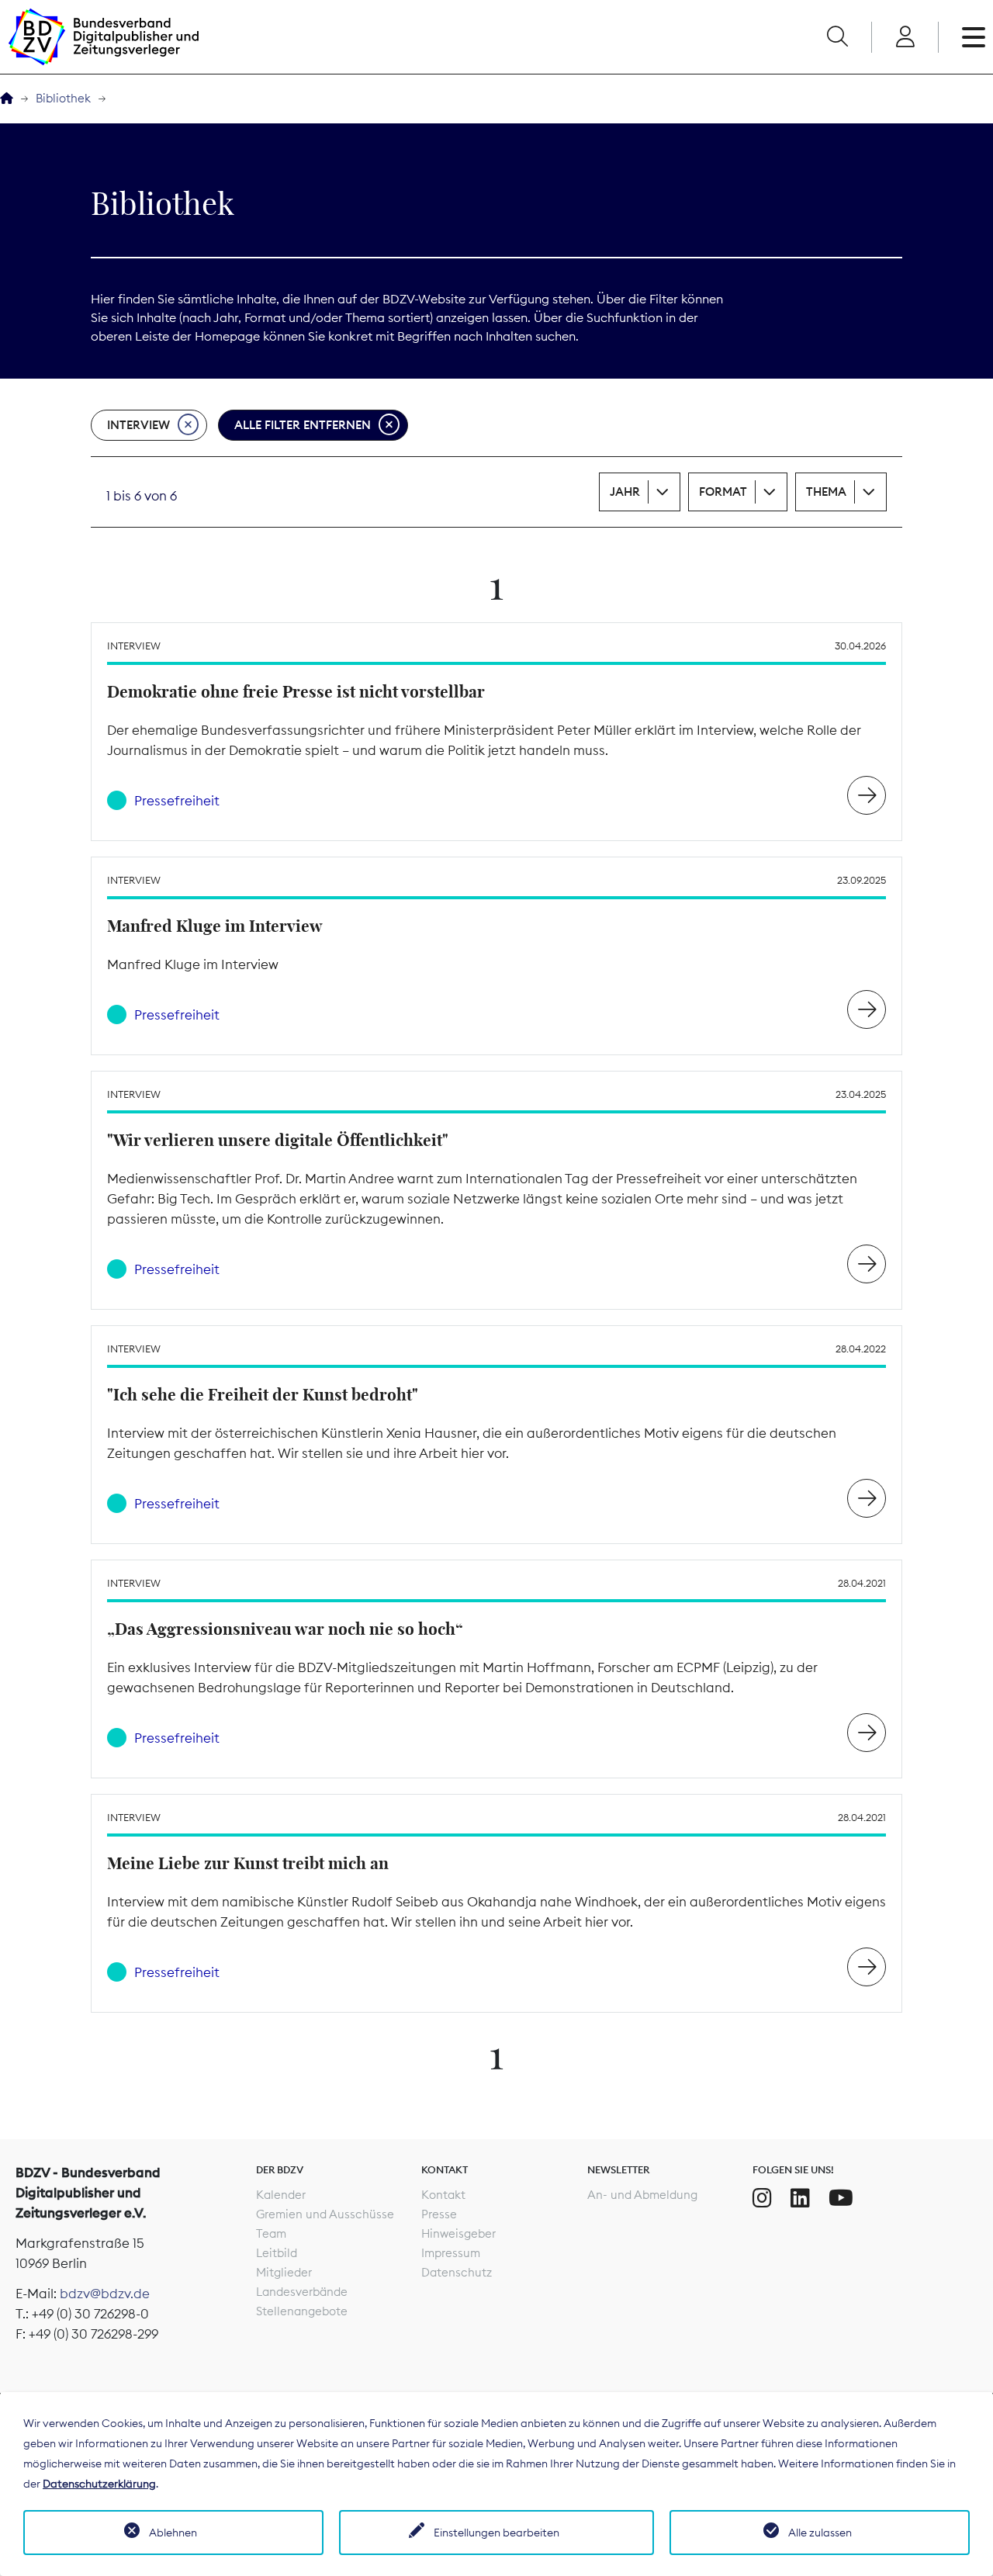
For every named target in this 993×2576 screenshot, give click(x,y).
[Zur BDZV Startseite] (7, 99)
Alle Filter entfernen (303, 425)
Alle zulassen (820, 2533)
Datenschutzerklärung (99, 2484)
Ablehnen (173, 2533)
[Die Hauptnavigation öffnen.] (974, 37)
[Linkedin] (800, 2198)
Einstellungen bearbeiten (496, 2533)
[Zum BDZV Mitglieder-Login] (905, 37)
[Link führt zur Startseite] (103, 37)
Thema (826, 492)
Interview (138, 425)
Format (723, 492)
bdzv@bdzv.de (105, 2294)
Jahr (625, 492)
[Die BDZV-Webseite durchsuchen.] (837, 37)
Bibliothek (63, 98)
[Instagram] (762, 2198)
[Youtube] (841, 2198)
